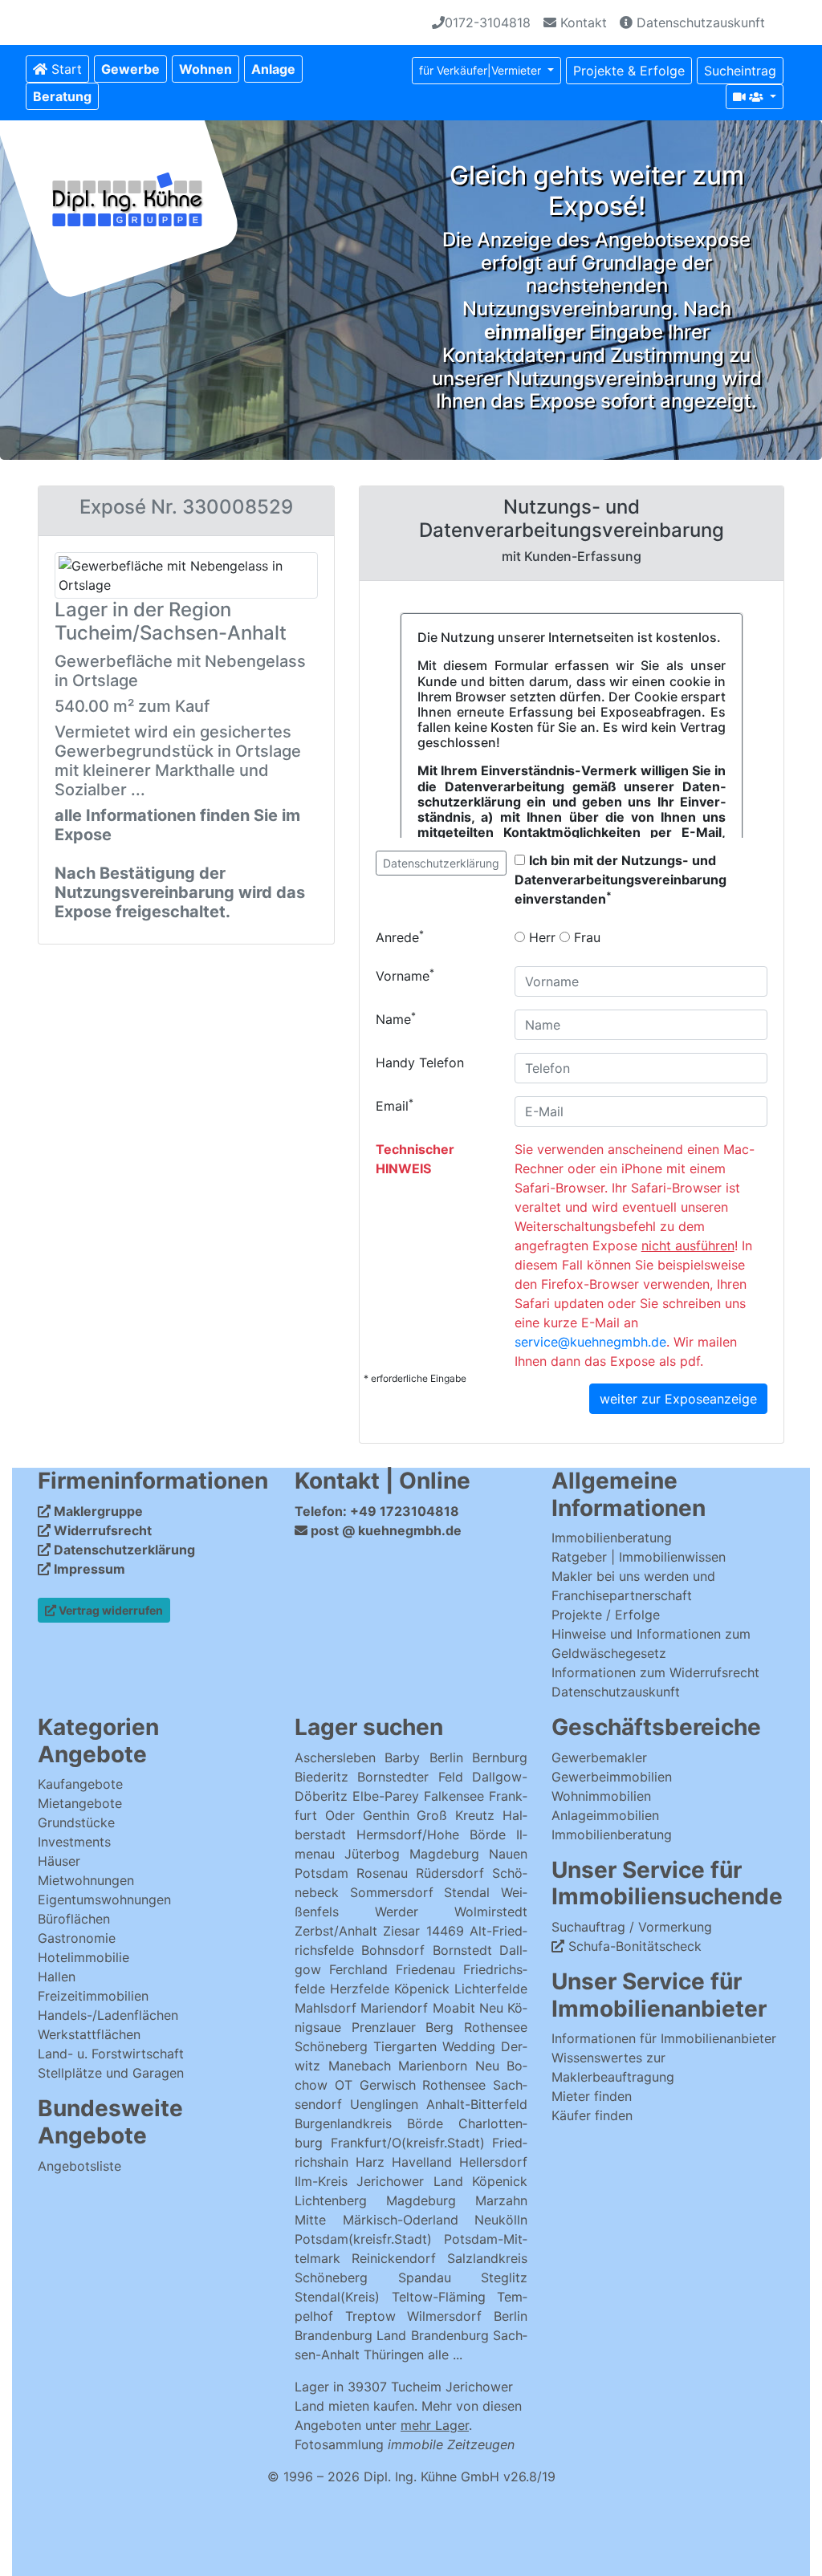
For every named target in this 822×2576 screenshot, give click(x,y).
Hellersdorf (493, 2162)
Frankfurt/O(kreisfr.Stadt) (408, 2143)
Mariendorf (394, 2008)
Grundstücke (76, 1822)
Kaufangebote (80, 1784)
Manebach (360, 2066)
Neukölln (501, 2220)
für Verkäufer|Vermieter (482, 70)
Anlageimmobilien (605, 1815)
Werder (397, 1912)
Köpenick (422, 1989)
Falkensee (454, 1796)
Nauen (508, 1854)
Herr (540, 937)
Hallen (57, 1977)
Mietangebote (80, 1803)
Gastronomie (77, 1938)
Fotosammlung (405, 2444)
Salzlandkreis (487, 2258)
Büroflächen (74, 1919)
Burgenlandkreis (343, 2123)
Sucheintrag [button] (740, 71)
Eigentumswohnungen (104, 1899)
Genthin (386, 1815)
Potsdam (321, 1873)
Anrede (400, 937)
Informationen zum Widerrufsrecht (655, 1672)
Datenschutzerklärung (441, 863)
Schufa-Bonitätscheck (633, 1946)
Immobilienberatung (612, 1538)
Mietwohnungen (86, 1880)
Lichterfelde (491, 1989)
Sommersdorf (392, 1892)
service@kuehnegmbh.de (590, 1342)
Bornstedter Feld (410, 1777)
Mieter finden (592, 2096)
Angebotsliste (79, 2166)
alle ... (445, 2355)
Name (396, 1018)
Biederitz (321, 1777)
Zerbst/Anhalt (336, 1931)
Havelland (422, 2162)
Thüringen (394, 2355)
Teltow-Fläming (439, 2297)
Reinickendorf (394, 2258)
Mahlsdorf (326, 2008)
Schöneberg (331, 2046)
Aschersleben (335, 1757)
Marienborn (433, 2066)
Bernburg (500, 1757)
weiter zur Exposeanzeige (678, 1399)
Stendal (467, 1892)
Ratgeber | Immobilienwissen (639, 1557)
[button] (130, 69)
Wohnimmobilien (601, 1796)
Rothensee (496, 2027)
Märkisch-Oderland (401, 2220)
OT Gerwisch (375, 2085)
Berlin (446, 1757)
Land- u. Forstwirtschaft (111, 2054)
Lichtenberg (331, 2200)
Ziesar (401, 1931)
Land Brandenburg (432, 2335)
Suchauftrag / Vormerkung (632, 1927)
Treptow (370, 2316)
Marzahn (501, 2200)
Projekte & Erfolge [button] (629, 71)
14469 (445, 1931)
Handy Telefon (420, 1062)
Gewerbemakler (599, 1757)
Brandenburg (334, 2335)
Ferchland (358, 1969)
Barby (402, 1757)
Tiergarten (405, 2046)
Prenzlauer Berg (403, 2027)
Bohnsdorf (393, 1950)
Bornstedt (462, 1950)
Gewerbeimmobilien (612, 1777)
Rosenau (382, 1873)
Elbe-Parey (386, 1796)
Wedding (469, 2046)
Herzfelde (360, 1989)
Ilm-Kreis (321, 2181)
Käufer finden (592, 2115)
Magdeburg (444, 1854)
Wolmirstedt (491, 1912)
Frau (585, 937)
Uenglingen (384, 2104)
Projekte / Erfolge (606, 1615)
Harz (370, 2162)
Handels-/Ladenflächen (108, 2015)
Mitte (310, 2220)
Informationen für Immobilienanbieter (664, 2038)
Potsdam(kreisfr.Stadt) (363, 2239)
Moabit (454, 2008)
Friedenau (425, 1969)
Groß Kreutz (456, 1815)
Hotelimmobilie (83, 1957)
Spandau (425, 2277)
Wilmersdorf (444, 2316)
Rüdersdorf (450, 1873)
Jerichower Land (409, 2181)
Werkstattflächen (89, 2034)
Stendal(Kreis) (337, 2297)
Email (395, 1105)
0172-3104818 (488, 22)
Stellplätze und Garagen (111, 2073)
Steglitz (504, 2277)
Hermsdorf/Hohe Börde (431, 1834)
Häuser (59, 1861)
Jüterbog (372, 1854)
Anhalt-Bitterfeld (477, 2104)
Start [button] (65, 69)
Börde (425, 2123)
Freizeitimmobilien (93, 1996)
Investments (74, 1842)
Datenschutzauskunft (699, 22)
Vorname (405, 975)
